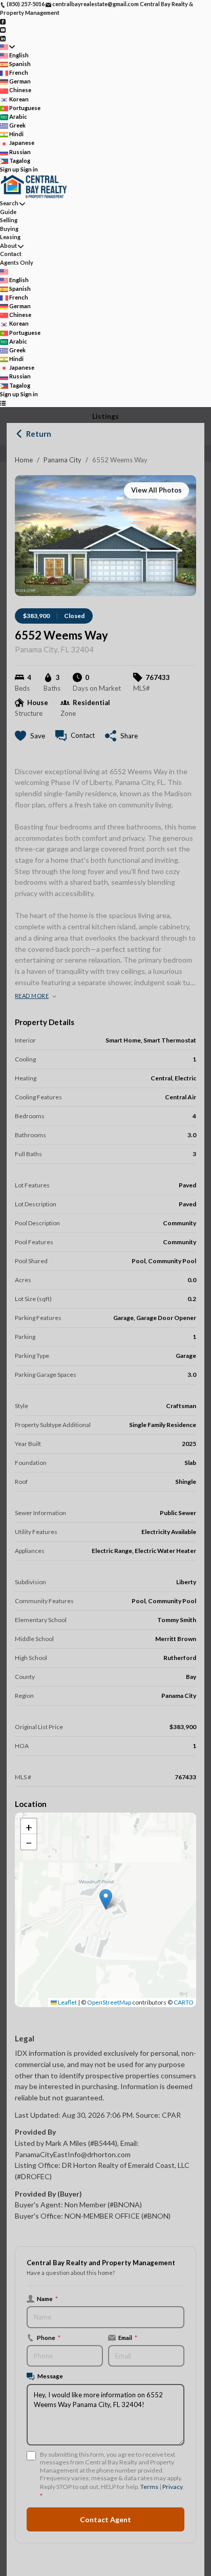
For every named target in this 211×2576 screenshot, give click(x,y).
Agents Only (17, 262)
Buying (9, 229)
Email (128, 2337)
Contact (11, 254)
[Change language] (7, 47)
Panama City (62, 460)
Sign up (10, 169)
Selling (9, 220)
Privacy (172, 2487)
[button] (106, 1899)
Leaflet (67, 2002)
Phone (49, 2337)
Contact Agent (105, 2519)
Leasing (10, 237)
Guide (8, 212)
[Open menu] (3, 403)
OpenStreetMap (109, 2002)
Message (50, 2376)
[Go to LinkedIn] (3, 38)
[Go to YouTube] (3, 29)
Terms (149, 2487)
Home (24, 460)
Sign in (29, 169)
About (8, 246)
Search (9, 203)
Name (47, 2298)
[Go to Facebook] (3, 21)
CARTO (184, 2002)
